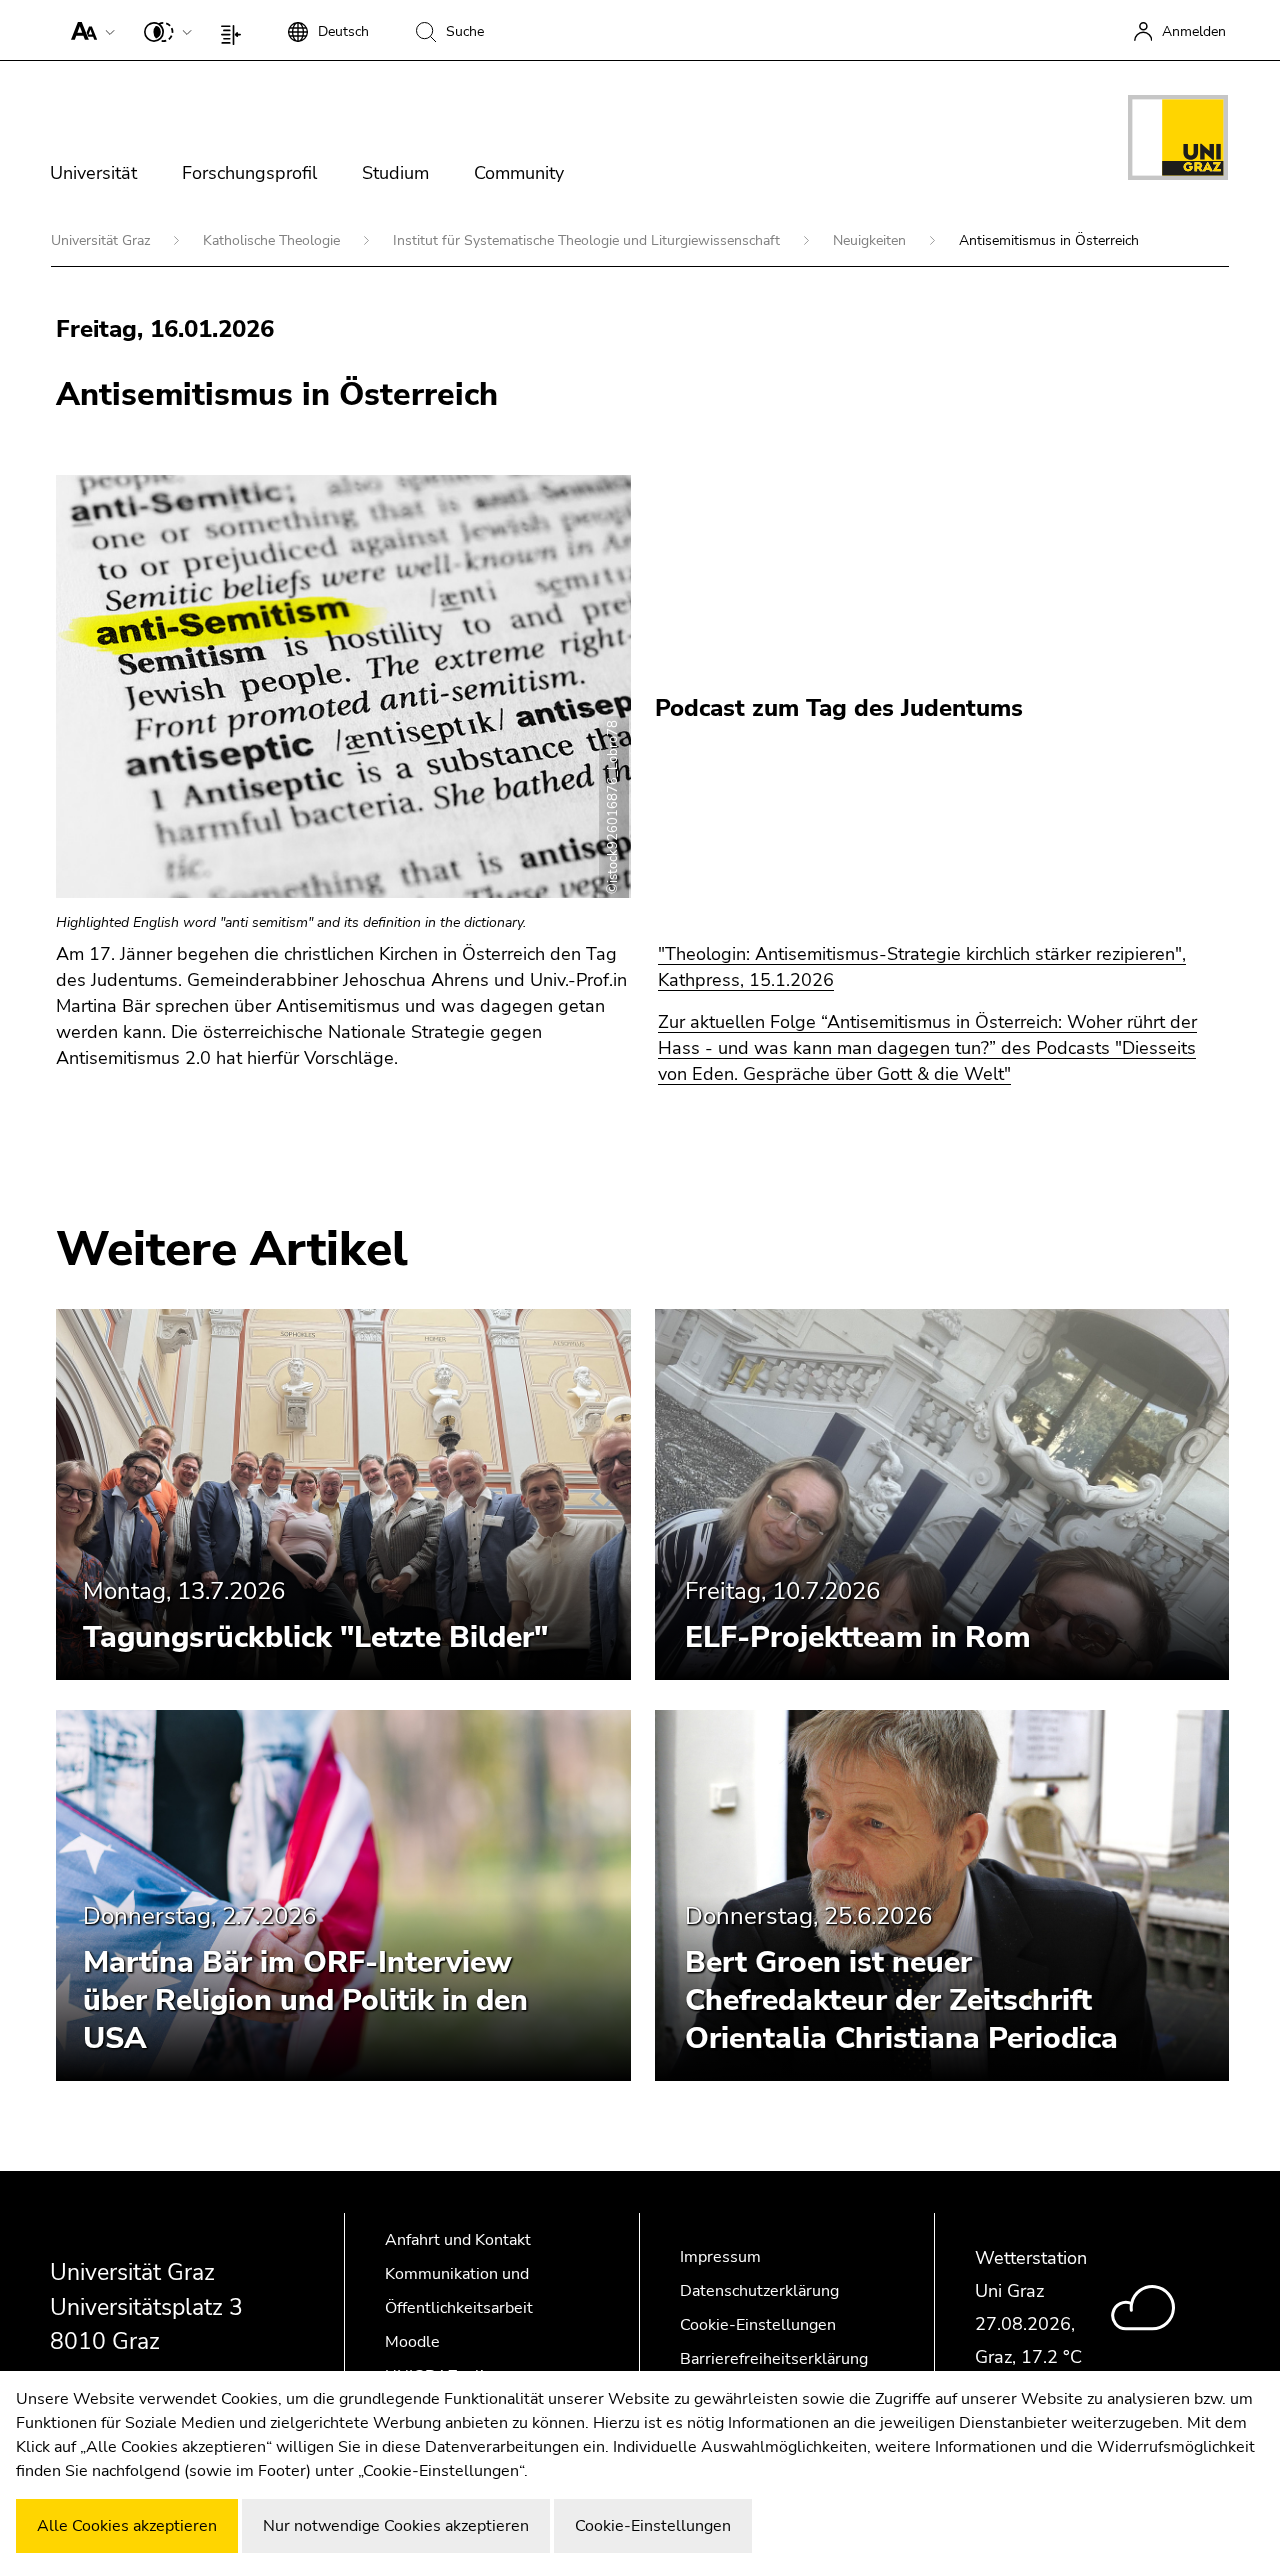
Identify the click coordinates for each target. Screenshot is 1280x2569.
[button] (88, 30)
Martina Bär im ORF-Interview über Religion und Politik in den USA (305, 2000)
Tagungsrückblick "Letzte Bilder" (315, 1637)
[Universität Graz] (1178, 141)
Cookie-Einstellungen (758, 2325)
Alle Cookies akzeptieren (127, 2526)
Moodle (412, 2342)
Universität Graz (102, 240)
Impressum (720, 2257)
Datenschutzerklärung (759, 2291)
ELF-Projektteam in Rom (858, 1637)
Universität (93, 173)
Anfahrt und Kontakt (458, 2240)
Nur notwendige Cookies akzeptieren (396, 2526)
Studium (395, 173)
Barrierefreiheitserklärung (774, 2359)
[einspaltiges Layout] (235, 30)
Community (519, 173)
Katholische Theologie (273, 240)
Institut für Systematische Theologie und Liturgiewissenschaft (588, 240)
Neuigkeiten (871, 240)
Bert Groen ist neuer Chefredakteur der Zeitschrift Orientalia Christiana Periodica (901, 2000)
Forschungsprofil (249, 173)
